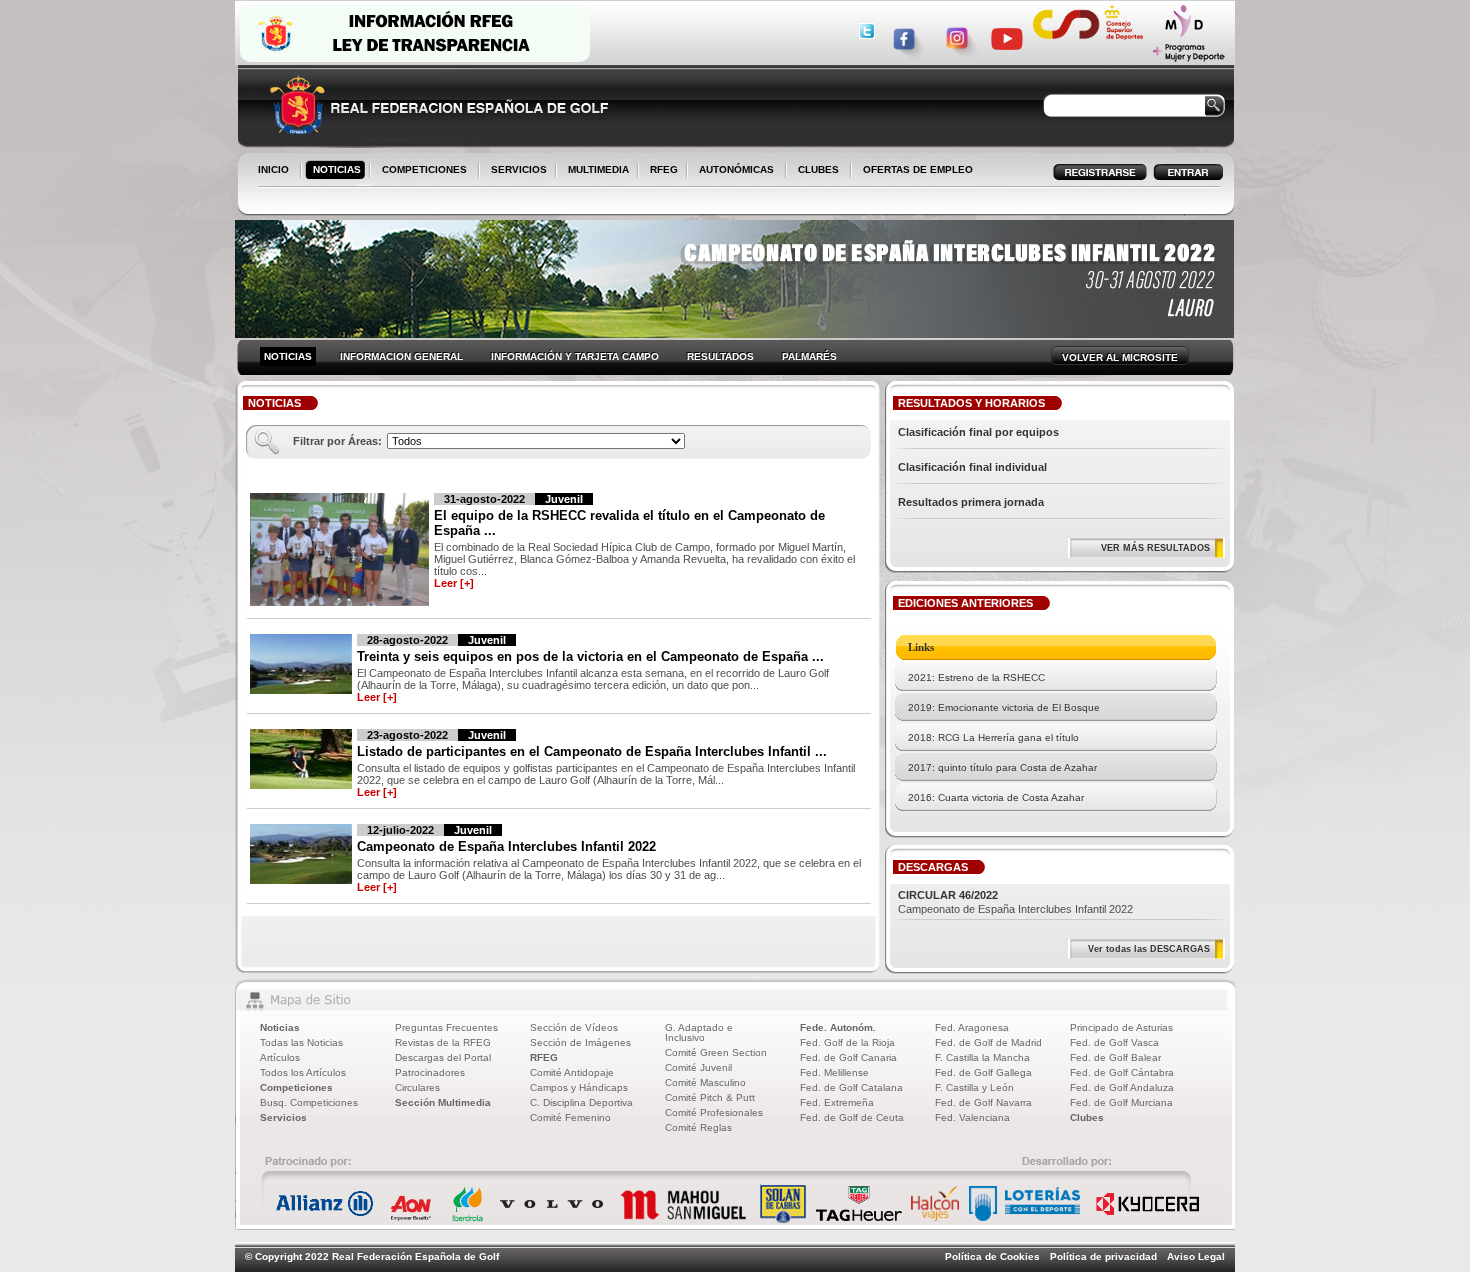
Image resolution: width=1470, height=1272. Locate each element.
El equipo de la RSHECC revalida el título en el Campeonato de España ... (629, 523)
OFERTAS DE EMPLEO (918, 169)
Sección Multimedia (443, 1102)
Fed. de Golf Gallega (983, 1072)
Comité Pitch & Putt (710, 1097)
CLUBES (818, 169)
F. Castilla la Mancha (982, 1057)
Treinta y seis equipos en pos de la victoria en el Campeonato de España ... (590, 656)
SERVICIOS (515, 171)
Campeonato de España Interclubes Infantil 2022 (506, 846)
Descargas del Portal (443, 1057)
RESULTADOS (720, 356)
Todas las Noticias (301, 1042)
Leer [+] (454, 583)
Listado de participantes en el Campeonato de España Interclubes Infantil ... (592, 751)
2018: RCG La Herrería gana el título (993, 737)
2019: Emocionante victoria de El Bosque (1004, 707)
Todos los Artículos (303, 1072)
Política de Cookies (992, 1256)
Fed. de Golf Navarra (983, 1102)
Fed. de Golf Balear (1115, 1057)
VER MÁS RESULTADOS (1155, 548)
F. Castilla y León (974, 1087)
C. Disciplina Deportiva (581, 1102)
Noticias (280, 1027)
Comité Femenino (570, 1117)
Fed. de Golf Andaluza (1122, 1087)
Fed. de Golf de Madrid (988, 1042)
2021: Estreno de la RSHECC (976, 677)
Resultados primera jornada (971, 502)
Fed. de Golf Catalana (851, 1087)
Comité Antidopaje (572, 1072)
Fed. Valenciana (972, 1117)
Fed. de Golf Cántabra (1122, 1072)
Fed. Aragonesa (972, 1027)
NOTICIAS (333, 171)
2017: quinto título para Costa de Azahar (1002, 767)
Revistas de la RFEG (443, 1042)
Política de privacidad (1103, 1256)
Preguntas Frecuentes (446, 1027)
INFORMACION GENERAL (401, 356)
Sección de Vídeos (574, 1027)
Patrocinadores (430, 1072)
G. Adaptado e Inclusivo (699, 1032)
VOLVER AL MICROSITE (1120, 357)
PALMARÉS (809, 356)
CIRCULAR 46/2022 (948, 895)
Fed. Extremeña (837, 1102)
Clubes (1087, 1117)
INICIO (273, 169)
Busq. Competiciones (309, 1102)
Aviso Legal (1196, 1256)
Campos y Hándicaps (579, 1087)
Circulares (417, 1087)
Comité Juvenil (698, 1067)
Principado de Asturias (1121, 1027)
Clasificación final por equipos (978, 432)
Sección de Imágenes (580, 1042)
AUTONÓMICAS (736, 169)
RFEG (660, 171)
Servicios (283, 1117)
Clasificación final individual (972, 467)
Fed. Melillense (834, 1072)
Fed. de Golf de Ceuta (852, 1117)
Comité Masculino (705, 1082)
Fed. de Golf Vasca (1114, 1042)
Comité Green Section (716, 1052)
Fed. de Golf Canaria (848, 1057)
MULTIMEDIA (594, 171)
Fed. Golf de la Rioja (847, 1042)
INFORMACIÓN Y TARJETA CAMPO (575, 356)
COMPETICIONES (424, 169)
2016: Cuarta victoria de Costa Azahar (996, 797)
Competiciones (296, 1087)
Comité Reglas (698, 1127)
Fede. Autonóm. (838, 1027)
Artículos (280, 1057)
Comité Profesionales (714, 1112)
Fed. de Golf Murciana (1121, 1102)
